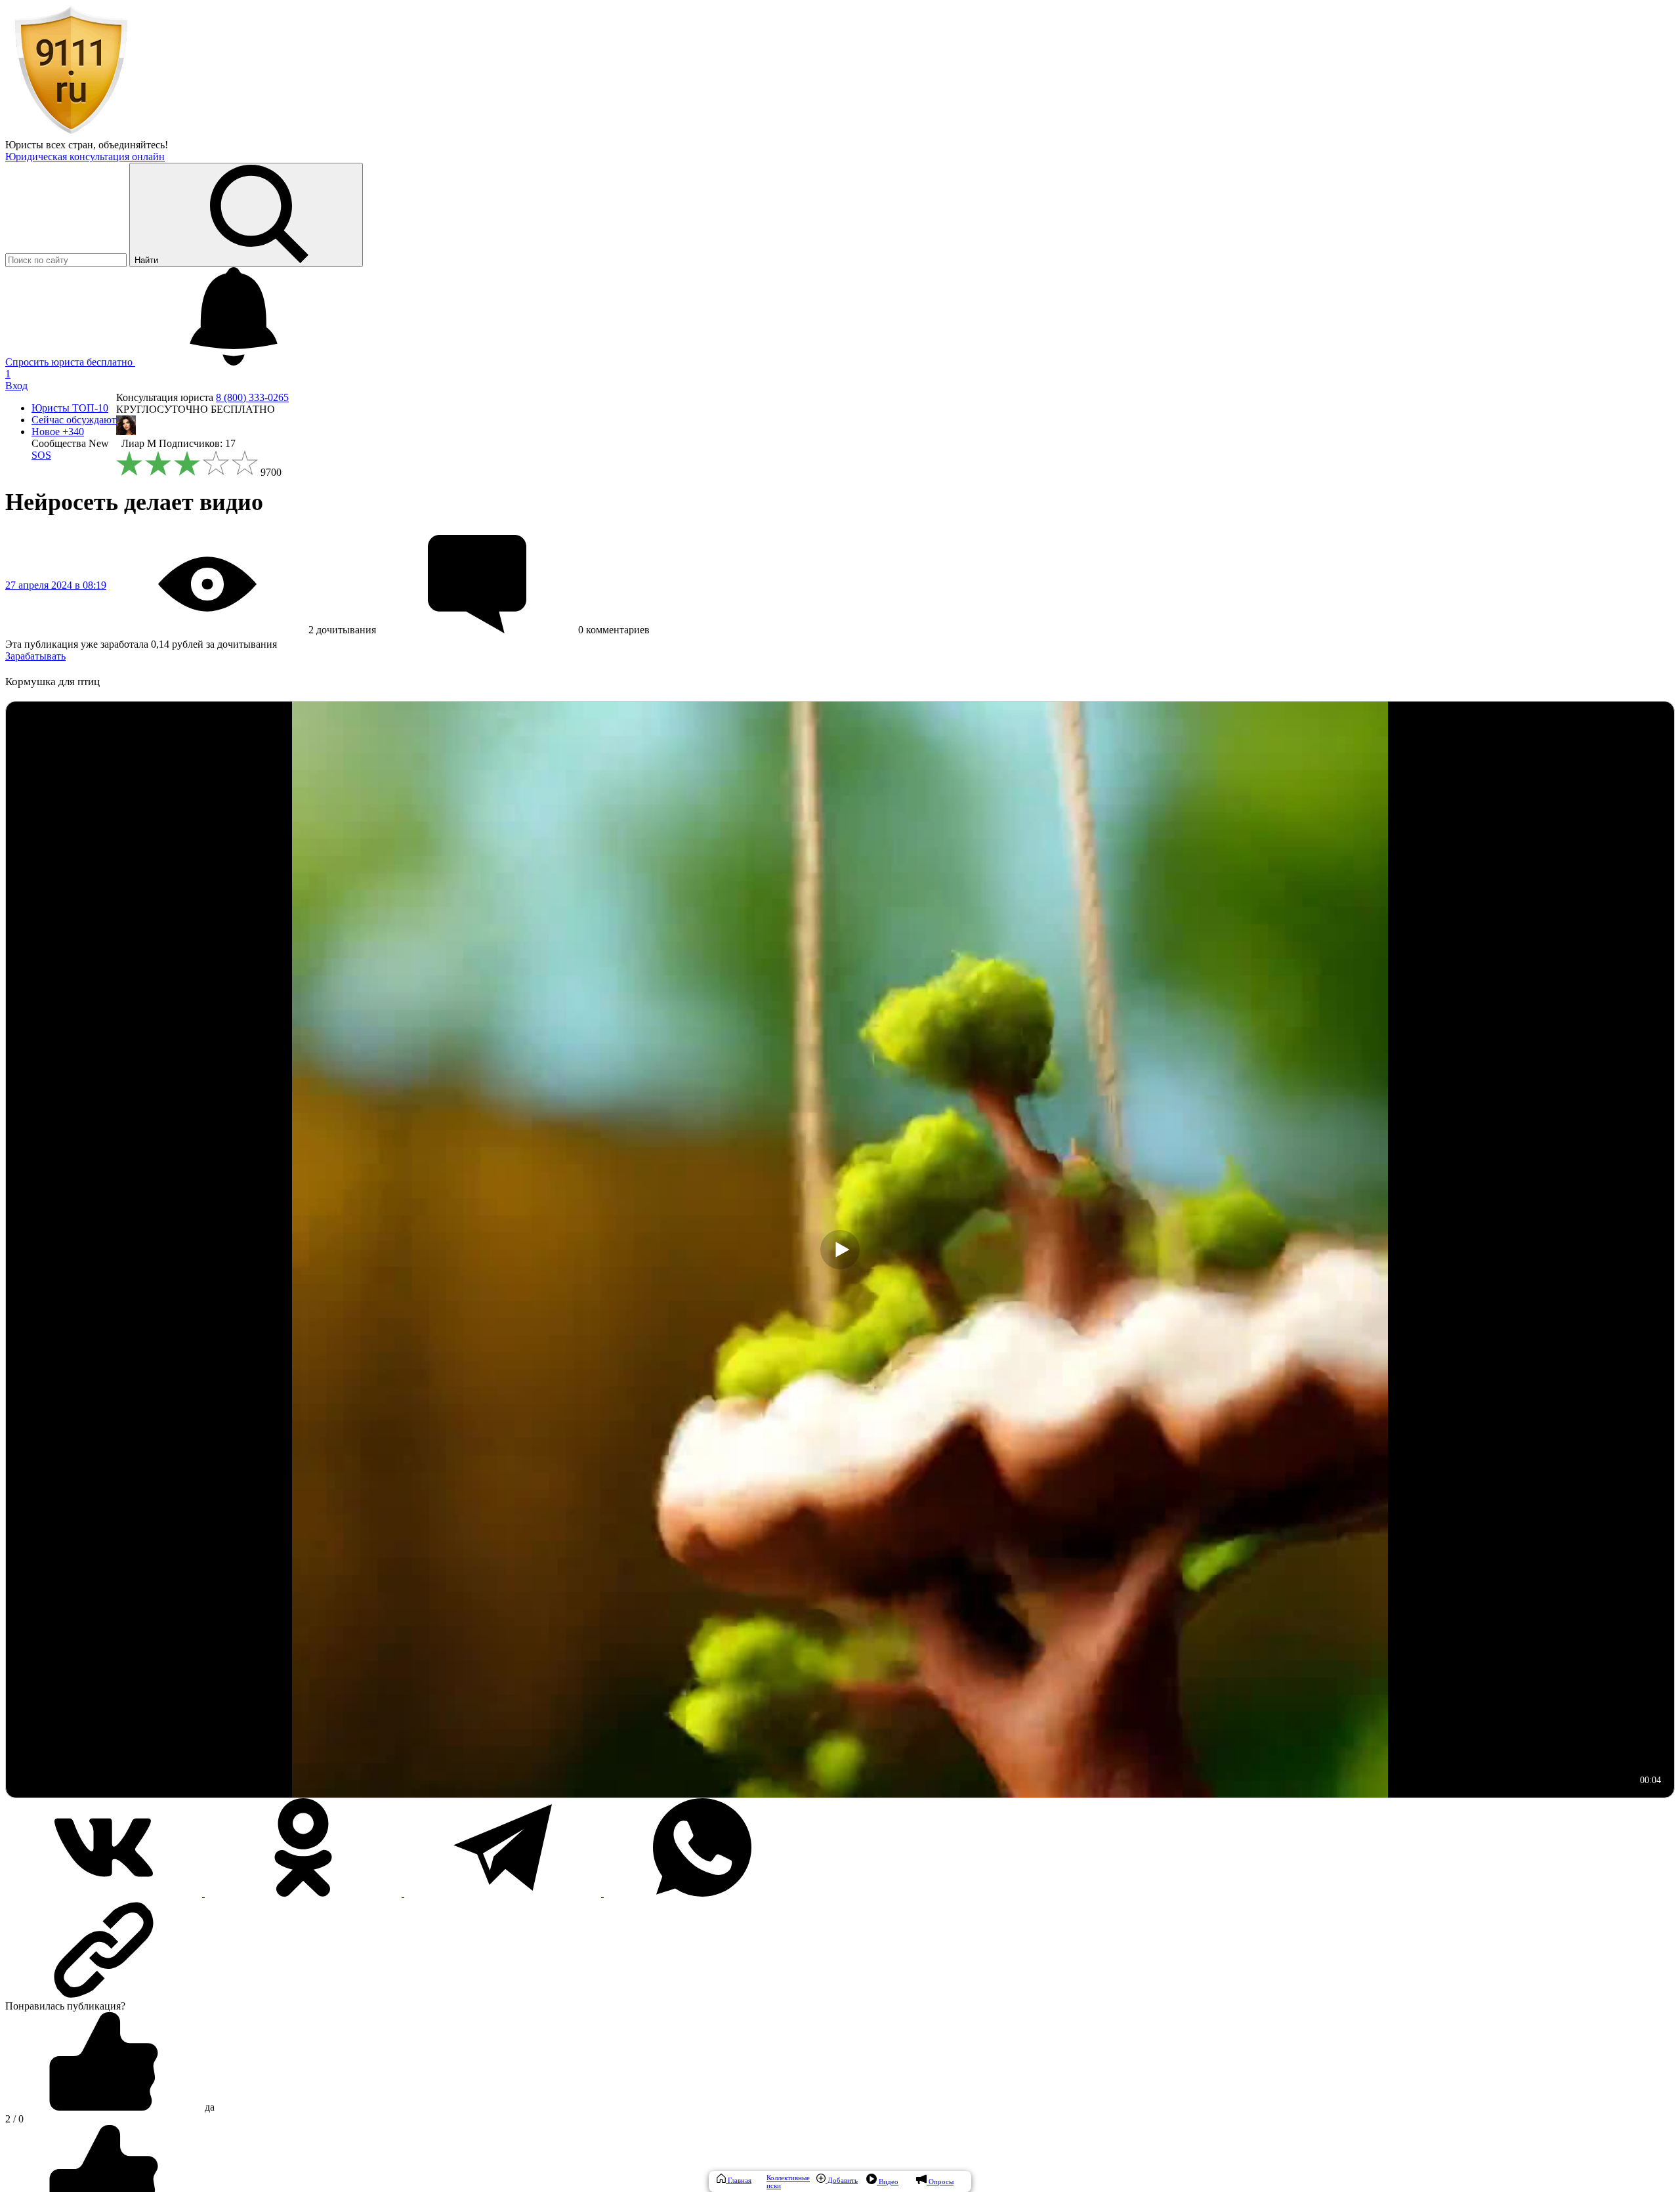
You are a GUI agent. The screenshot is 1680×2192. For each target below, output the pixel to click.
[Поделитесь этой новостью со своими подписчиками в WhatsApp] (702, 1893)
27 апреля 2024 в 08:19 (56, 585)
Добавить (842, 2180)
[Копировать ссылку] (840, 1950)
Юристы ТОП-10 (70, 408)
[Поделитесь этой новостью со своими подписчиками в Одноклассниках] (304, 1893)
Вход (16, 386)
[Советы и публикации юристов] (71, 133)
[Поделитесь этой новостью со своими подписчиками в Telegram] (504, 1893)
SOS (41, 455)
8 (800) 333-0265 (252, 397)
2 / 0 (14, 2119)
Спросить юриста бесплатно (70, 362)
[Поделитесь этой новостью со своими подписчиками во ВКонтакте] (105, 1893)
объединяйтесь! (133, 145)
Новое (58, 432)
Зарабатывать (35, 656)
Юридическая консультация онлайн (85, 157)
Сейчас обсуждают (74, 420)
